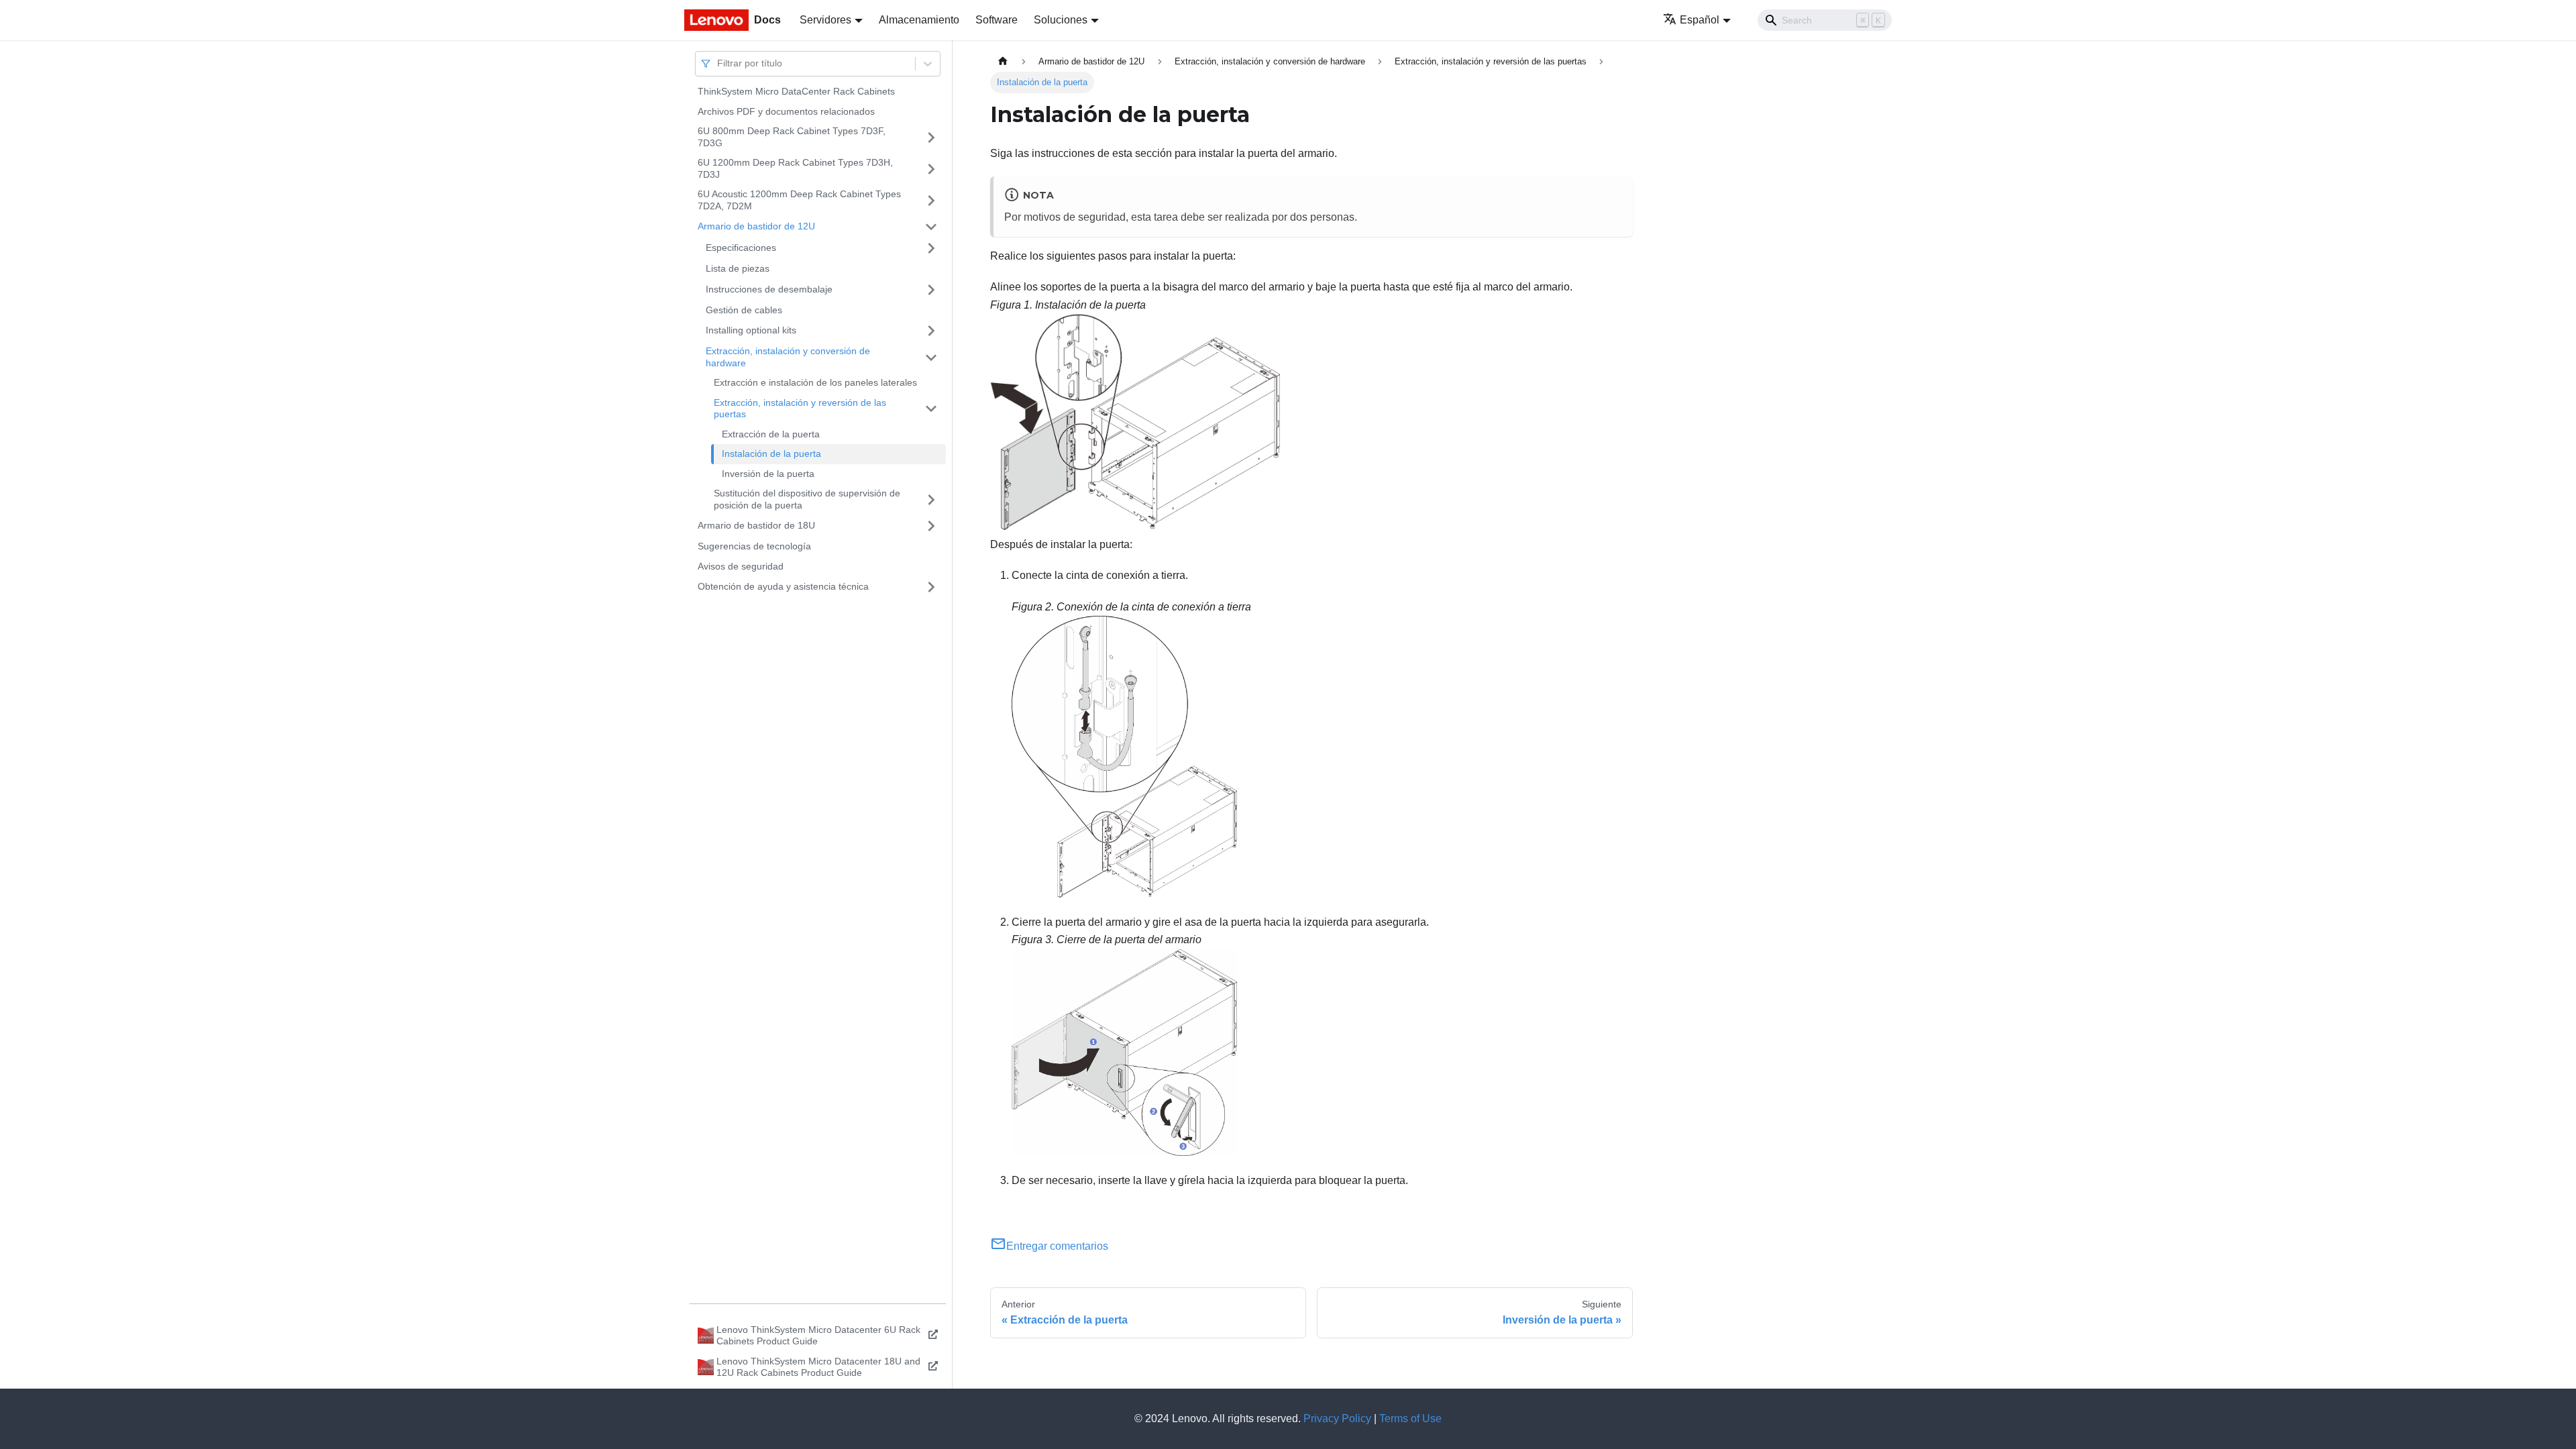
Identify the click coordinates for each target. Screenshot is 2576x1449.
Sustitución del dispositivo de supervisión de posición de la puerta (807, 499)
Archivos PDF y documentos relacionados (786, 111)
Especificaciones (741, 248)
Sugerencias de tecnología (754, 546)
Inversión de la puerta (768, 474)
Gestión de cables (744, 310)
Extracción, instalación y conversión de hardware (788, 357)
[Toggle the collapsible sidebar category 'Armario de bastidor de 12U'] (931, 227)
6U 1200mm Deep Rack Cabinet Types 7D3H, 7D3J (795, 168)
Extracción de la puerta (771, 434)
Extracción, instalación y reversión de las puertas (800, 409)
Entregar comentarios (1057, 1246)
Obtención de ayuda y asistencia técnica (783, 586)
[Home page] (1003, 61)
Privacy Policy (1337, 1418)
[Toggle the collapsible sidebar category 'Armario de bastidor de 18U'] (931, 526)
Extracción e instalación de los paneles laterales (815, 382)
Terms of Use (1410, 1418)
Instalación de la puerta (771, 453)
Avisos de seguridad (741, 566)
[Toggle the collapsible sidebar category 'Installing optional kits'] (931, 331)
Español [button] (1700, 20)
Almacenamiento (919, 20)
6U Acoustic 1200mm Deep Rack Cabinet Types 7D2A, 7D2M (799, 200)
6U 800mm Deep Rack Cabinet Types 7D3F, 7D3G (792, 137)
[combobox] (718, 63)
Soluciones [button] (1061, 20)
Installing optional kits (751, 330)
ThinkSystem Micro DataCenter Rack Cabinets (796, 91)
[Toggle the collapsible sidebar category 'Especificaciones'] (931, 248)
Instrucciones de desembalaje (769, 289)
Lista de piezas (738, 268)
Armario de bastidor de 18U (756, 525)
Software (997, 20)
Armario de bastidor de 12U (756, 226)
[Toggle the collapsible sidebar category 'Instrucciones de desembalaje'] (931, 290)
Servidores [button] (825, 20)
